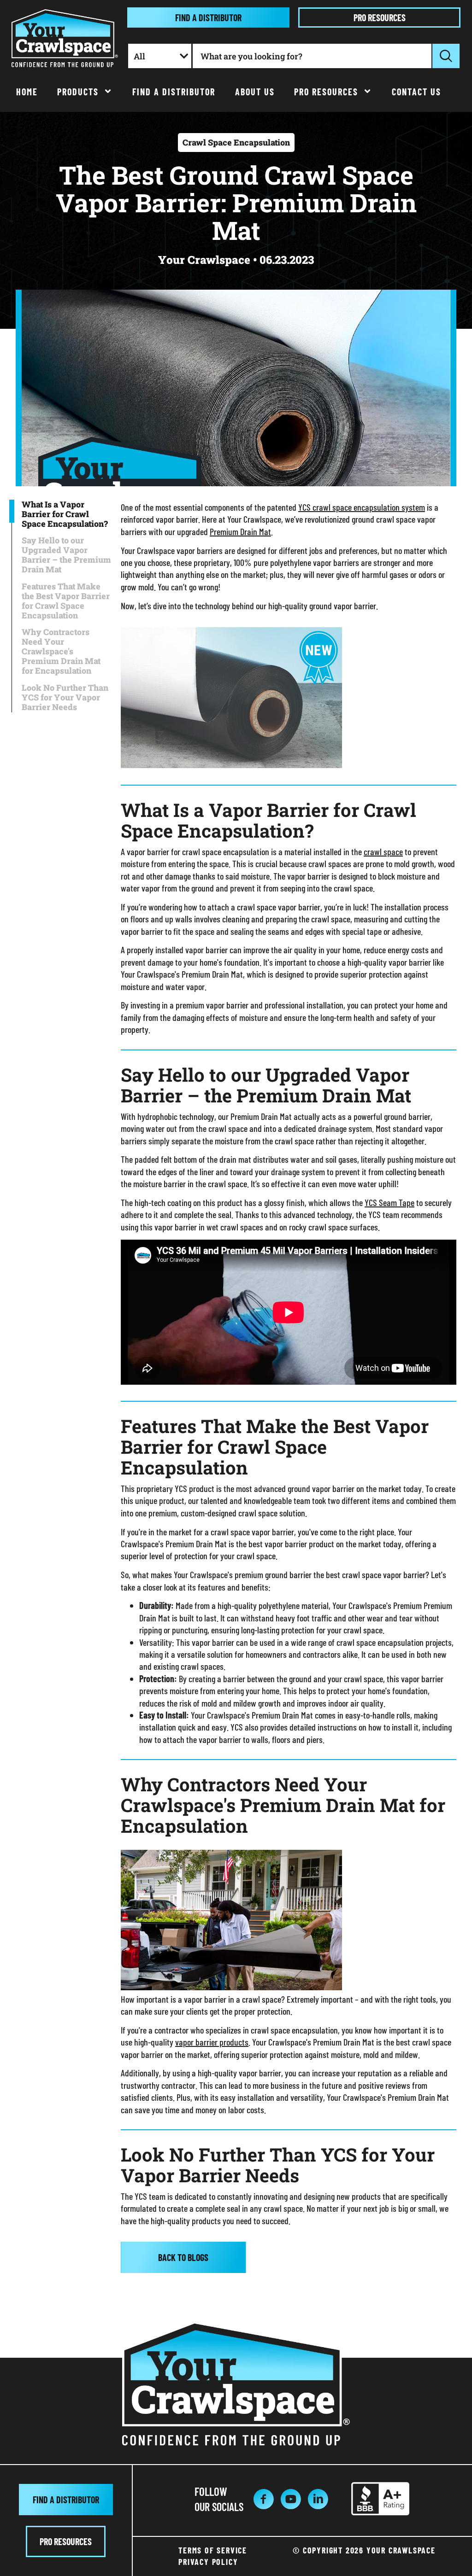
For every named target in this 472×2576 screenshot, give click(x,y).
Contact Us (416, 92)
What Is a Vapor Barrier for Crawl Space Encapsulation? (65, 514)
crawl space (383, 851)
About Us (255, 92)
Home (27, 92)
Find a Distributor (174, 92)
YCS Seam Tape (389, 1202)
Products (78, 92)
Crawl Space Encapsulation (236, 142)
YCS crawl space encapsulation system (362, 507)
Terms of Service (213, 2550)
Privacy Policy (208, 2562)
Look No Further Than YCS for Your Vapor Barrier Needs (65, 697)
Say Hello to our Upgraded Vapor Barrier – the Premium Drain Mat (66, 555)
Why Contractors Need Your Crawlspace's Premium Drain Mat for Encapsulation (61, 651)
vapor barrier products (212, 2042)
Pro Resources (326, 92)
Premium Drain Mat (240, 531)
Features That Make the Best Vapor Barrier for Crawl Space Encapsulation (66, 601)
